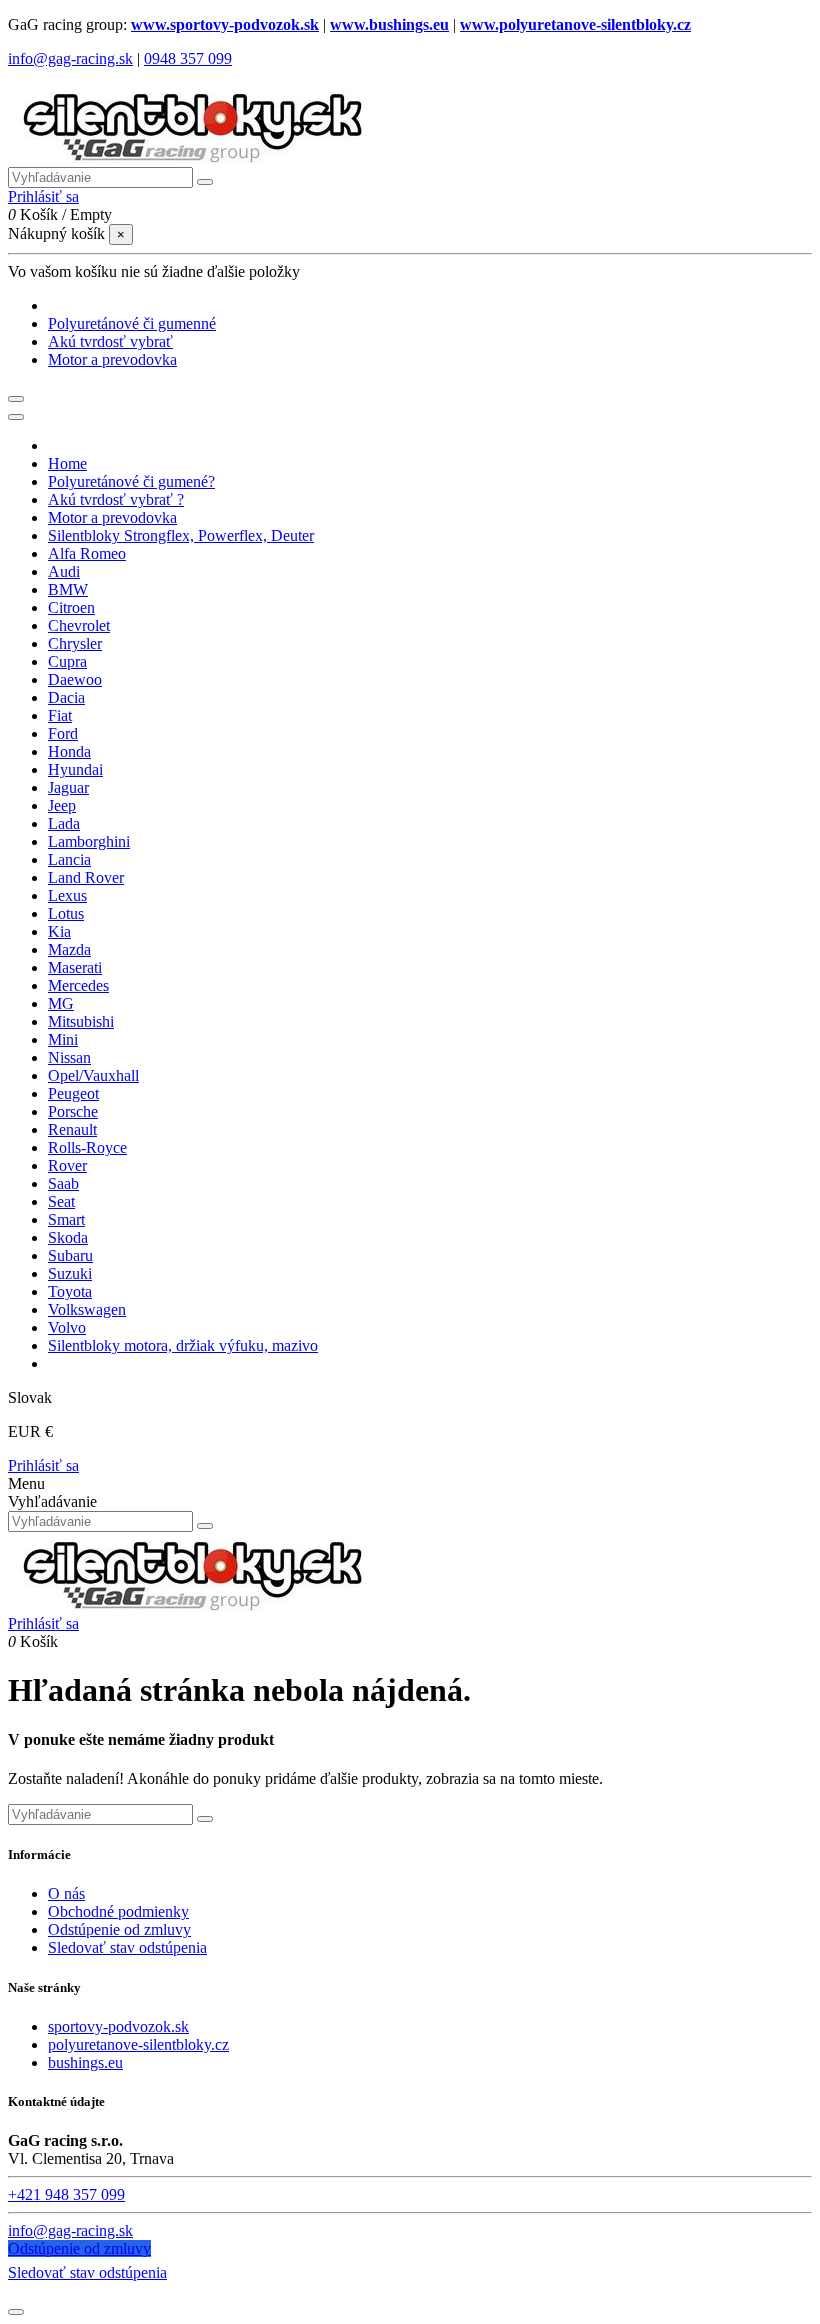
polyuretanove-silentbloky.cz (138, 2044)
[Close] (16, 417)
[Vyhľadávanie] (205, 182)
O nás (66, 1893)
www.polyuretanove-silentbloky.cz (575, 24)
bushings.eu (85, 2062)
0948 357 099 (188, 58)
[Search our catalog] (205, 1526)
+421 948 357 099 (66, 2194)
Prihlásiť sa (43, 1465)
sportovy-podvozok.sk (118, 2026)
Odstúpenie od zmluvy (119, 1929)
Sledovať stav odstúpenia (127, 1947)
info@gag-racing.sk (70, 58)
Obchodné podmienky (118, 1911)
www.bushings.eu (389, 24)
